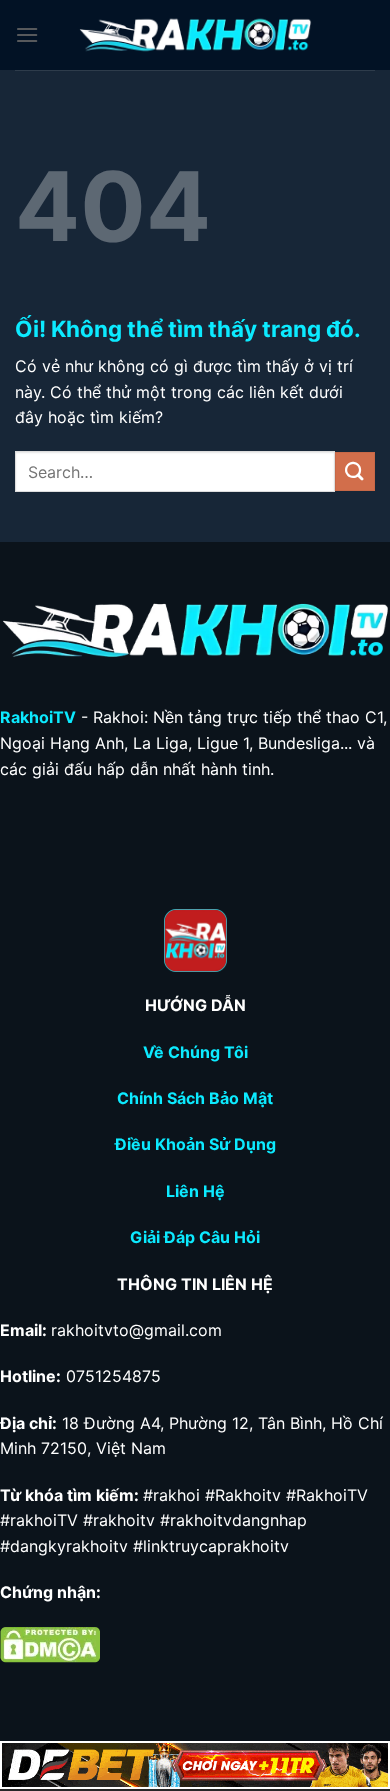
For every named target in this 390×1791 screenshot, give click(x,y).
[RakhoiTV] (195, 35)
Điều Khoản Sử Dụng (195, 1144)
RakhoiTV (38, 717)
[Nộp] (355, 471)
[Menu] (27, 34)
